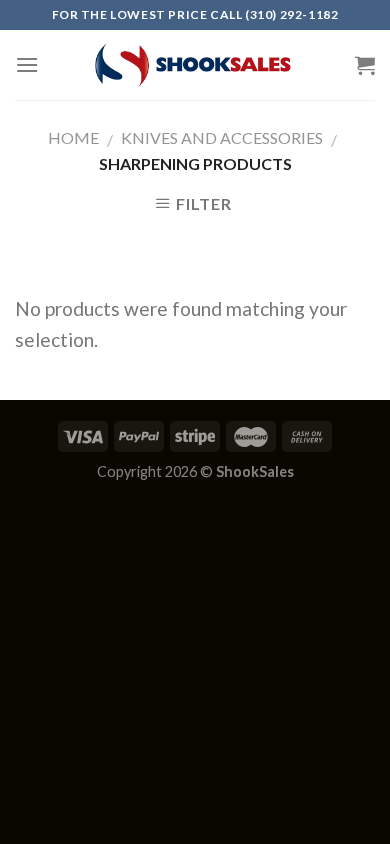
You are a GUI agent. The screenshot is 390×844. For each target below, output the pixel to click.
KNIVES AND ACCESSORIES (222, 137)
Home (73, 137)
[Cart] (365, 65)
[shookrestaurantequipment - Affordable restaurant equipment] (195, 65)
